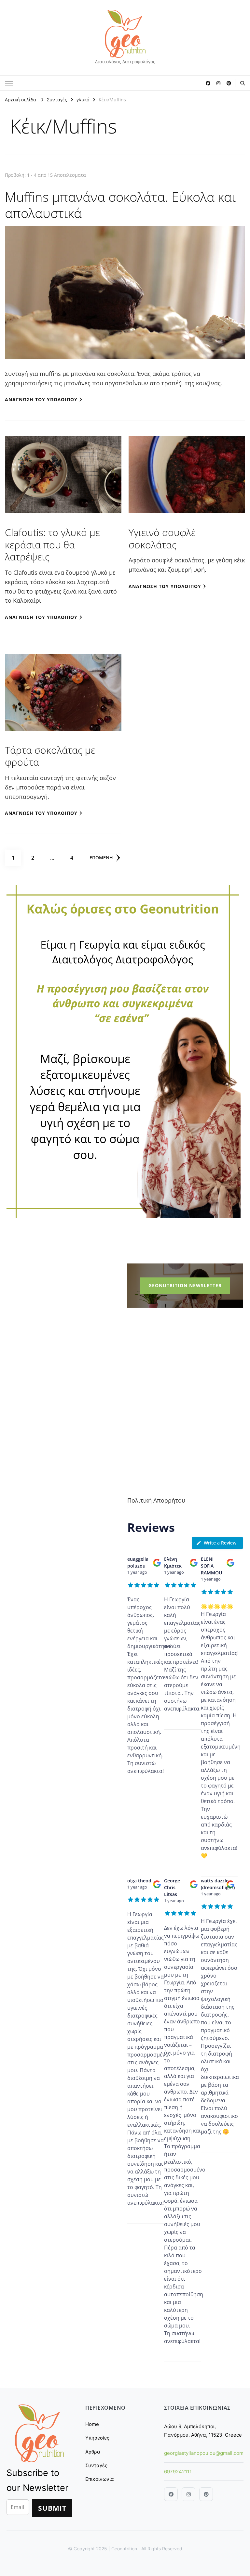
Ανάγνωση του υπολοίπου (41, 399)
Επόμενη (101, 858)
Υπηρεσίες (97, 2438)
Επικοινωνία (100, 2479)
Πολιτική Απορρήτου (156, 1500)
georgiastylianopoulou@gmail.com (204, 2453)
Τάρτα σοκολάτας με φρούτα (50, 756)
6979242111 (178, 2472)
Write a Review (220, 1543)
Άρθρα (93, 2452)
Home (92, 2424)
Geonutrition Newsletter (185, 1285)
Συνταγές (96, 2465)
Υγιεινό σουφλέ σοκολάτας (162, 538)
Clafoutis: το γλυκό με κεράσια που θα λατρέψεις (52, 545)
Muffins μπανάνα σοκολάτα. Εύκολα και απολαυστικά (120, 205)
